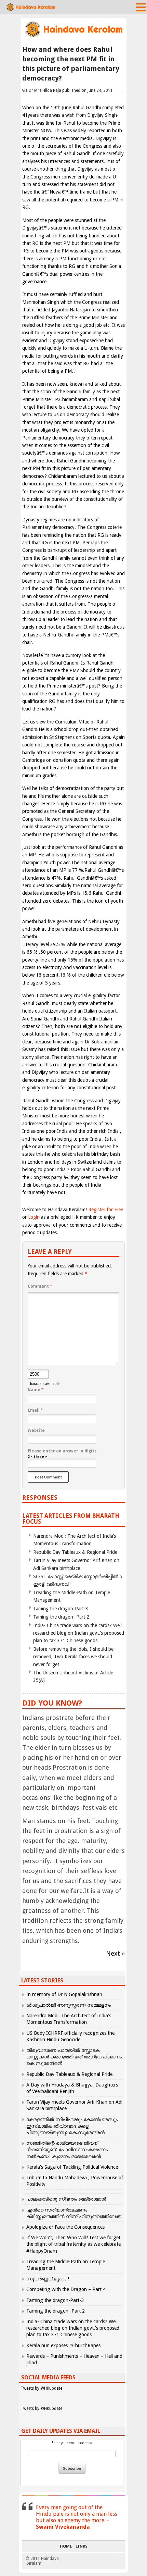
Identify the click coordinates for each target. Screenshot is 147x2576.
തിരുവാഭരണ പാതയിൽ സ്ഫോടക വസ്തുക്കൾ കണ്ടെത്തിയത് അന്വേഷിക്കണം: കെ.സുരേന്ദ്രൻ (75, 2057)
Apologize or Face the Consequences (65, 2227)
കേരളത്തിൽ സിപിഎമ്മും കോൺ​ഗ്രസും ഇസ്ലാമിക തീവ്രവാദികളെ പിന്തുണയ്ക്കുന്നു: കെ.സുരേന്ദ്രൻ (72, 2126)
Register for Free (106, 1210)
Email (35, 1410)
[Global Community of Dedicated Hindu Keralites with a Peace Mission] (73, 36)
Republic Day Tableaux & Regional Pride (75, 1552)
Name (36, 1390)
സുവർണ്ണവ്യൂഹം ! (48, 2279)
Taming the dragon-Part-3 (61, 1609)
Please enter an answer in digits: (63, 1451)
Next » (115, 1953)
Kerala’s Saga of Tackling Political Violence (72, 2167)
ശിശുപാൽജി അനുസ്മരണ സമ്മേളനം (69, 2005)
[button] (141, 7)
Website (36, 1431)
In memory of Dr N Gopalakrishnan (64, 1994)
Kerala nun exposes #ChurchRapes (63, 2345)
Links (82, 2547)
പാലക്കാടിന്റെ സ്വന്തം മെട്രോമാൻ (66, 2199)
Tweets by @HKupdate (41, 2388)
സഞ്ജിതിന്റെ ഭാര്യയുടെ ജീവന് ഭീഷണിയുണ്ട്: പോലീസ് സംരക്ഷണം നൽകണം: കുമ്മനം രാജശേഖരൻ (67, 2150)
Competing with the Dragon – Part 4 (66, 2289)
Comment (40, 1286)
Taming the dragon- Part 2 (61, 1617)
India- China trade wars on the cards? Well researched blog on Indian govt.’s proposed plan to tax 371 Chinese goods (79, 1633)
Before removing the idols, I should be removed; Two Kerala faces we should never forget (73, 1657)
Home (66, 2547)
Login (34, 1217)
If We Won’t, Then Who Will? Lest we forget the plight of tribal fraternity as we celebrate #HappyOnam (73, 2244)
